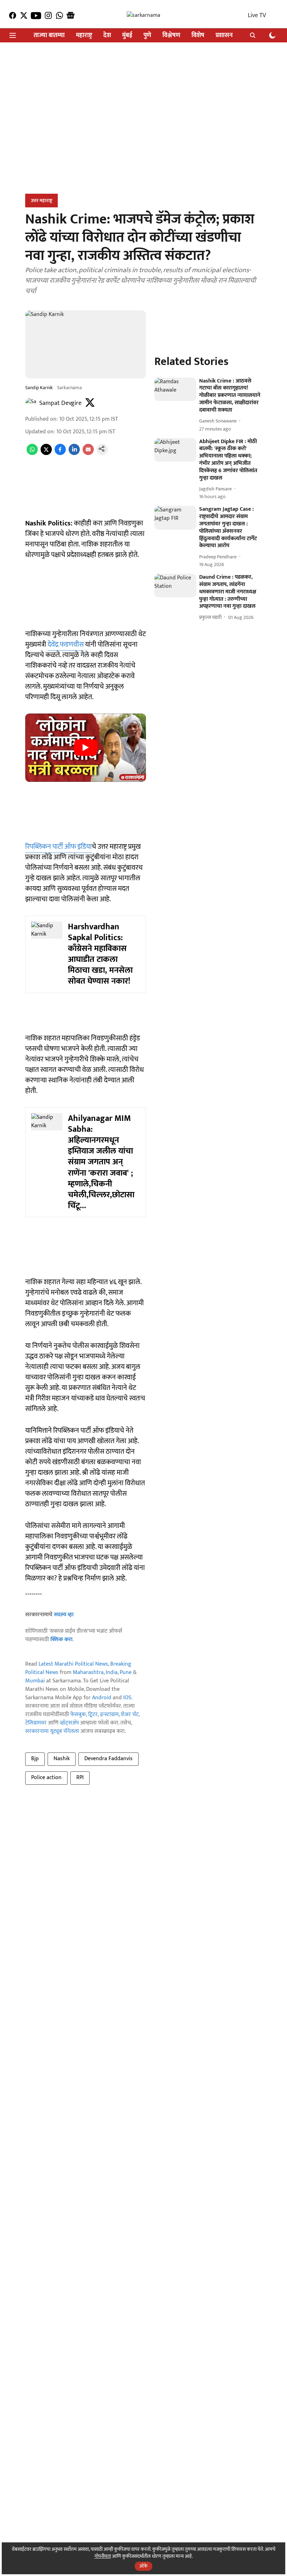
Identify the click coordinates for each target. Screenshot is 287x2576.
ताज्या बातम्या (49, 36)
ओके (143, 2566)
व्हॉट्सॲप (69, 1723)
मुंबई (127, 36)
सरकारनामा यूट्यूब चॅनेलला (52, 1731)
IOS (127, 1698)
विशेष (198, 36)
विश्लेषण (171, 36)
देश (107, 36)
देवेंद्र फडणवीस (66, 645)
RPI (80, 1778)
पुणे (147, 36)
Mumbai (35, 1681)
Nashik (62, 1759)
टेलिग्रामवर (36, 1723)
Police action (46, 1778)
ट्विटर (93, 1714)
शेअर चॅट (130, 1714)
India (112, 1672)
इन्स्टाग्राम (109, 1714)
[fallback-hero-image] (175, 389)
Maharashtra (88, 1672)
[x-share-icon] (46, 453)
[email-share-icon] (88, 453)
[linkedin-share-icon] (74, 453)
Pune (126, 1672)
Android (102, 1698)
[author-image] (31, 403)
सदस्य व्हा (64, 1615)
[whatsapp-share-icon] (32, 453)
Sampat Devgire (60, 403)
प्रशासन (224, 36)
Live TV (257, 15)
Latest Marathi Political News (73, 1664)
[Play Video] (86, 748)
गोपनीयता (103, 2556)
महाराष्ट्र (84, 36)
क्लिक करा (61, 1640)
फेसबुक (78, 1714)
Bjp (35, 1759)
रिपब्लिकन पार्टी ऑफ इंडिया (58, 847)
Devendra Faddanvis (108, 1759)
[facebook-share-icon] (60, 453)
